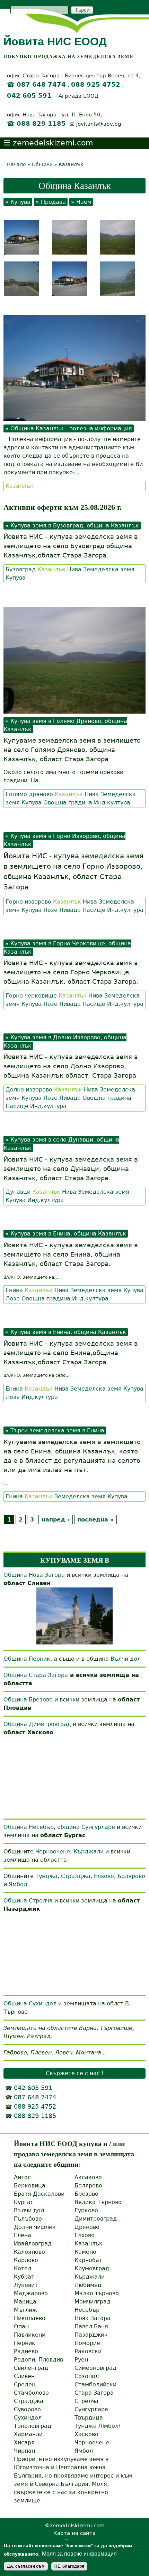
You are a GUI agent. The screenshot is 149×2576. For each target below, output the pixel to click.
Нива (74, 569)
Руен (81, 2360)
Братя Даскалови (39, 2194)
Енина (14, 1290)
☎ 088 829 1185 (36, 124)
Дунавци (18, 1192)
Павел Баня (91, 2326)
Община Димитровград (37, 1724)
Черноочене (53, 1852)
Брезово (86, 2194)
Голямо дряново (29, 794)
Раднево (26, 2351)
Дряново (87, 2227)
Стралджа (76, 1876)
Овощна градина (68, 803)
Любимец (88, 2285)
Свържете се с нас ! (75, 2073)
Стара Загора (94, 2393)
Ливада (70, 910)
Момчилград (93, 2302)
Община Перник (27, 1659)
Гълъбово (28, 2219)
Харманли (28, 2434)
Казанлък (20, 486)
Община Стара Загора (36, 1675)
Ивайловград (33, 2244)
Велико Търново (98, 2202)
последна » (95, 1520)
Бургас (24, 2202)
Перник (25, 2343)
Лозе (50, 910)
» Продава (51, 202)
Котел (23, 2268)
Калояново (29, 2252)
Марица (25, 2302)
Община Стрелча (28, 1901)
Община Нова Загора (34, 1575)
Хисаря (24, 2443)
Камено (85, 2252)
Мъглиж (25, 2310)
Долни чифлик (35, 2227)
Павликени (30, 2335)
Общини (42, 164)
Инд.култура (112, 803)
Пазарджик (91, 2335)
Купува (16, 578)
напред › (56, 1520)
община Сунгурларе (86, 1827)
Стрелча (86, 2401)
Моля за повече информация (79, 2554)
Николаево (30, 2318)
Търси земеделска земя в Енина (57, 1430)
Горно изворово (28, 902)
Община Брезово (28, 1700)
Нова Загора (93, 2318)
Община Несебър (29, 1827)
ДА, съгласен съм (26, 2566)
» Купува (18, 202)
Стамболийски (95, 2384)
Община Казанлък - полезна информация (71, 428)
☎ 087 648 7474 (36, 85)
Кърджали (89, 1852)
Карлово (26, 2260)
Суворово (27, 2409)
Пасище (94, 910)
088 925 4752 (96, 85)
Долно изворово (29, 1090)
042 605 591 (29, 96)
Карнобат (88, 2260)
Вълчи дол (126, 1659)
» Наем (81, 202)
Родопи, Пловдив (38, 2360)
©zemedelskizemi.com (75, 2525)
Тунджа (46, 1876)
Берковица (30, 2186)
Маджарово (31, 2293)
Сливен (24, 2376)
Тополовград (33, 2426)
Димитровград (96, 2219)
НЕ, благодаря (69, 2566)
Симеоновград (95, 2368)
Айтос (22, 2177)
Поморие (87, 2343)
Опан (21, 2326)
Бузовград (21, 569)
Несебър (87, 2310)
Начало (16, 164)
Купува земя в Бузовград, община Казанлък (75, 526)
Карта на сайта (74, 2533)
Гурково (86, 2210)
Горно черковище (31, 996)
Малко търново (97, 2293)
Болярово (131, 1876)
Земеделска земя (109, 569)
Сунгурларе (91, 2409)
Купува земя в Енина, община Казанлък (68, 1234)
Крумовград (92, 2268)
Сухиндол (28, 2418)
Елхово (104, 1876)
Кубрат (24, 2277)
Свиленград (31, 2368)
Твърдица (89, 2418)
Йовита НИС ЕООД (55, 41)
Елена (23, 2235)
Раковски (88, 2351)
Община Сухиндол (30, 2003)
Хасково (86, 2434)
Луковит (26, 2285)
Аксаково (88, 2177)
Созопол (87, 2376)
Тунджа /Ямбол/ (97, 2426)
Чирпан (24, 2451)
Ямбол (18, 1884)
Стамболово (31, 2393)
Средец (25, 2384)
